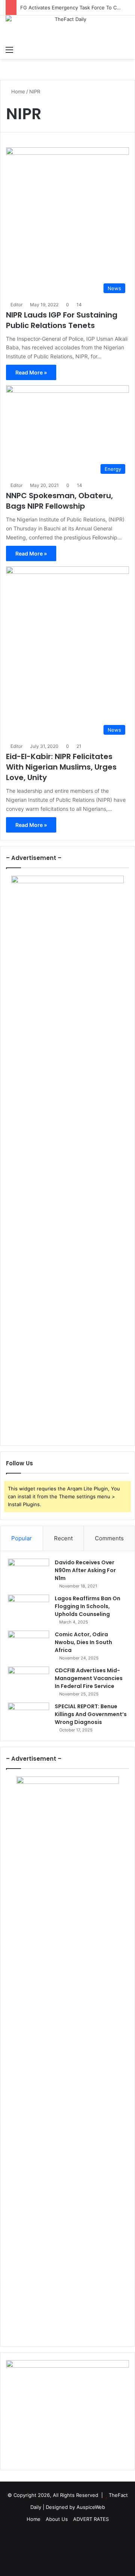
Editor (16, 305)
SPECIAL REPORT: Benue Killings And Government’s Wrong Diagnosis (91, 1714)
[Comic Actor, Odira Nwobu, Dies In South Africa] (28, 1645)
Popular (22, 1538)
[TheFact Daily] (67, 29)
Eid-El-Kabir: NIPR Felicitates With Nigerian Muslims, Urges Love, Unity (61, 767)
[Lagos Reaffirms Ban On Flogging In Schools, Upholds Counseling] (28, 1609)
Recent (63, 1538)
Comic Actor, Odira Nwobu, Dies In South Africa (83, 1642)
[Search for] (126, 49)
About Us (57, 2519)
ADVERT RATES (91, 2519)
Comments (109, 1538)
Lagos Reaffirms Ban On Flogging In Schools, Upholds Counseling (88, 1606)
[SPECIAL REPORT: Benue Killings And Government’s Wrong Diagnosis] (28, 1717)
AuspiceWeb (91, 2507)
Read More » (31, 372)
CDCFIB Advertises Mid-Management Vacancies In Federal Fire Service (89, 1678)
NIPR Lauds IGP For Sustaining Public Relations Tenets (62, 320)
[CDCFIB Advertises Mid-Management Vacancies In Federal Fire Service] (28, 1681)
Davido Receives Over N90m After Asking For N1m (85, 1570)
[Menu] (9, 49)
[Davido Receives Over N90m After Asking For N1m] (28, 1573)
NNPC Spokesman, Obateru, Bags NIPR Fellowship (59, 501)
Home (17, 91)
